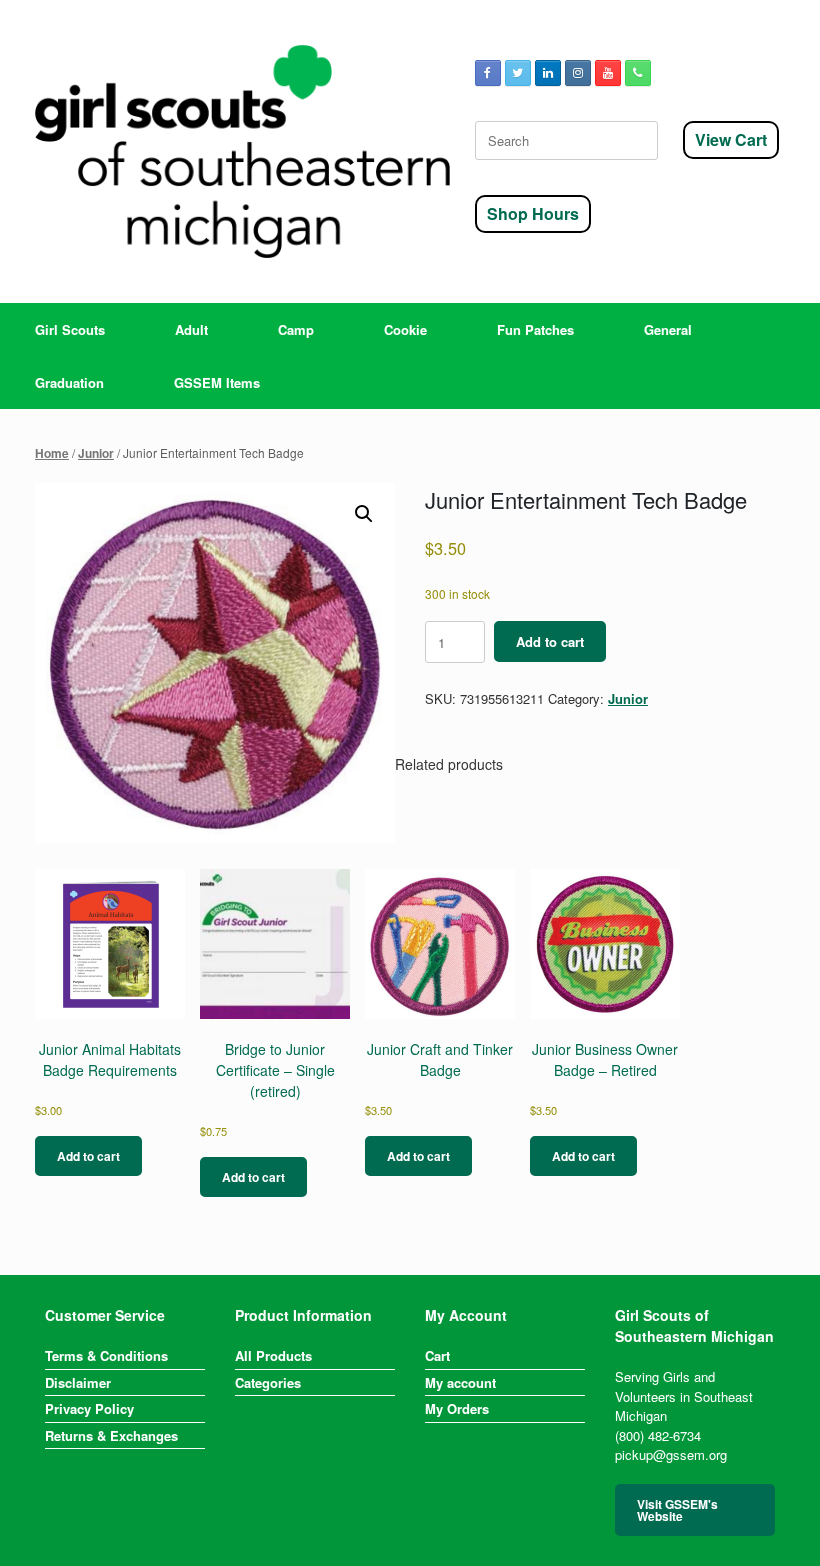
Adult (191, 329)
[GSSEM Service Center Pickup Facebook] (488, 73)
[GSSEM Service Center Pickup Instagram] (578, 73)
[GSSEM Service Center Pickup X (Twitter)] (518, 73)
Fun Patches (535, 329)
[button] (364, 514)
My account (460, 1382)
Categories (268, 1382)
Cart (437, 1355)
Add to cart (550, 641)
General (668, 329)
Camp (296, 329)
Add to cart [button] (88, 1156)
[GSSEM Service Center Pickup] (242, 151)
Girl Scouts (70, 329)
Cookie (405, 329)
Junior (96, 453)
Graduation (69, 382)
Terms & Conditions (106, 1355)
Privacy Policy (89, 1408)
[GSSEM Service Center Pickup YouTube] (608, 73)
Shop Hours (533, 213)
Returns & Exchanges (111, 1435)
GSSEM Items (217, 382)
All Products (273, 1355)
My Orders (457, 1408)
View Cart (731, 139)
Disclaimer (78, 1382)
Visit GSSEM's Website (677, 1510)
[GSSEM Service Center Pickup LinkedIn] (548, 73)
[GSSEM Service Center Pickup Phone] (638, 73)
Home (52, 453)
